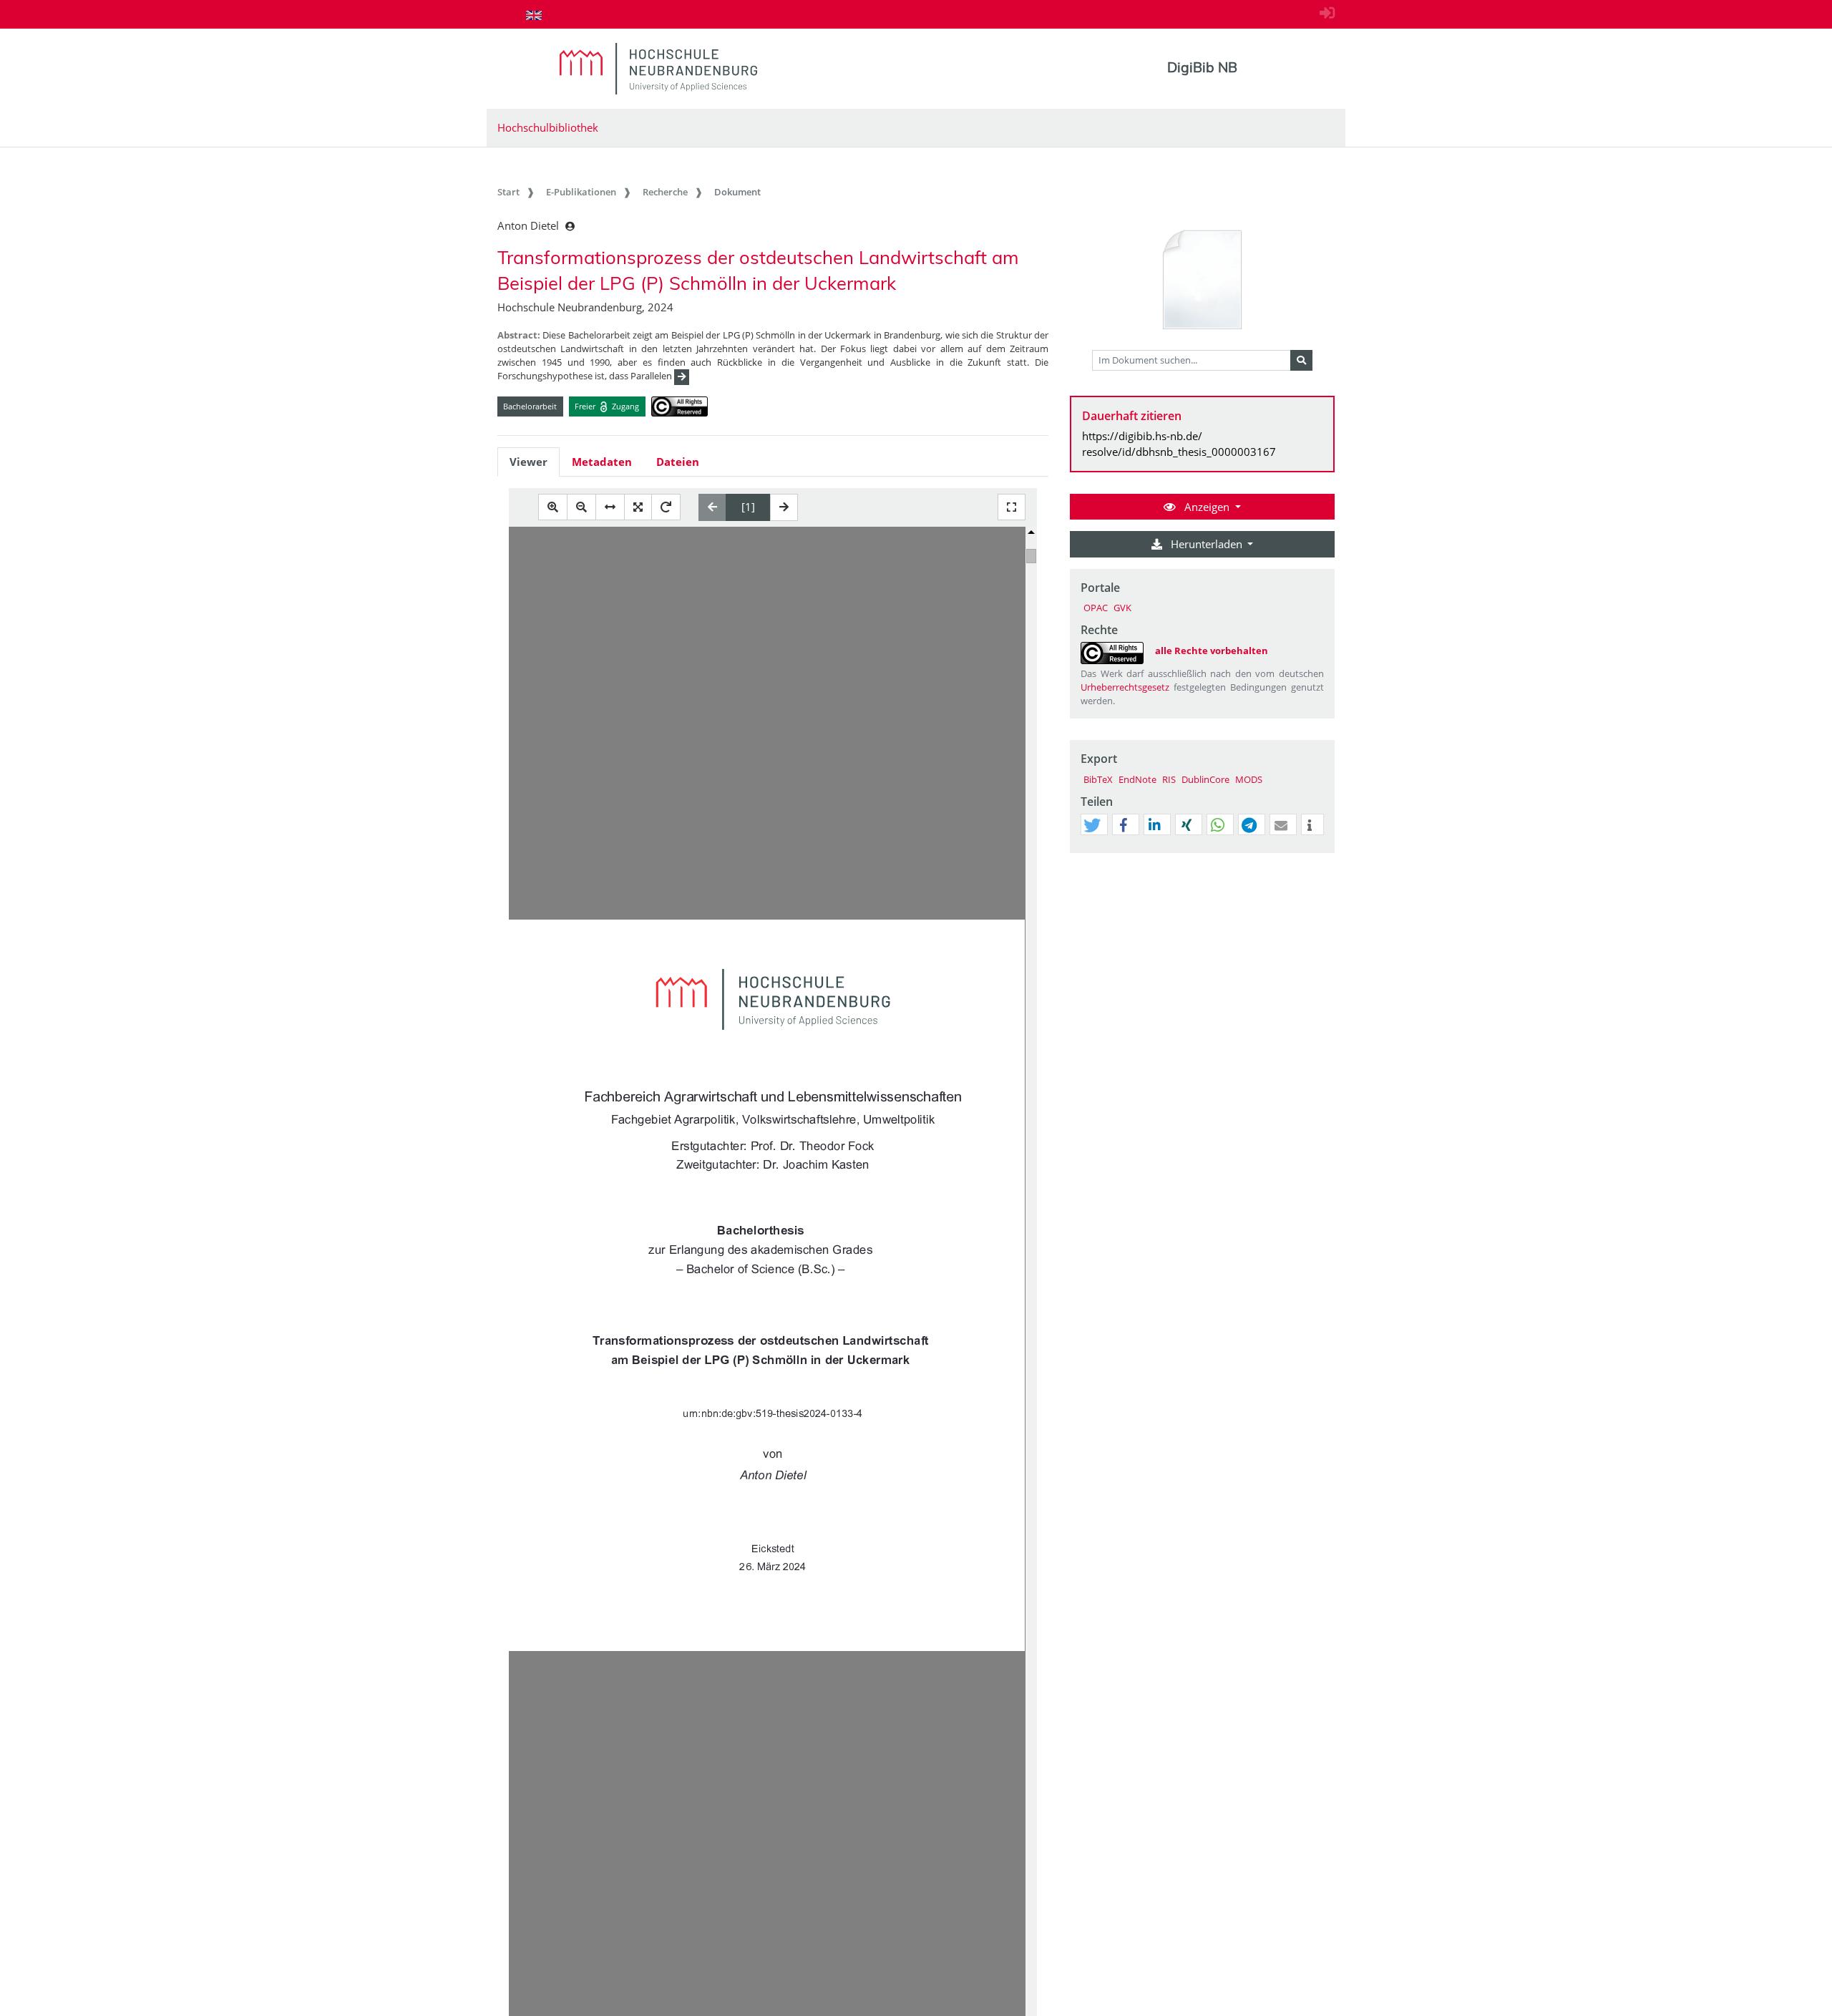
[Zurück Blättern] (712, 507)
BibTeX (1098, 779)
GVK (1122, 608)
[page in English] (534, 15)
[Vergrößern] (553, 507)
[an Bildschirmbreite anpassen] (610, 507)
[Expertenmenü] (1324, 853)
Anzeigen (1207, 507)
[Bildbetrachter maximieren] (1012, 507)
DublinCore (1205, 779)
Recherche (665, 192)
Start (508, 192)
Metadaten (602, 462)
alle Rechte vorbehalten (1212, 651)
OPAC (1096, 608)
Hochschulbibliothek (548, 127)
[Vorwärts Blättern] (784, 507)
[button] (1092, 825)
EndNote (1137, 779)
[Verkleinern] (581, 507)
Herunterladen (1207, 544)
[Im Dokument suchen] (1301, 361)
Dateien (678, 462)
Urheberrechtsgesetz (1125, 687)
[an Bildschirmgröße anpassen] (638, 507)
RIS (1169, 779)
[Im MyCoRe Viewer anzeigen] (1202, 281)
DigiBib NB (1202, 67)
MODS (1249, 779)
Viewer (528, 462)
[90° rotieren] (666, 507)
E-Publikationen (581, 192)
